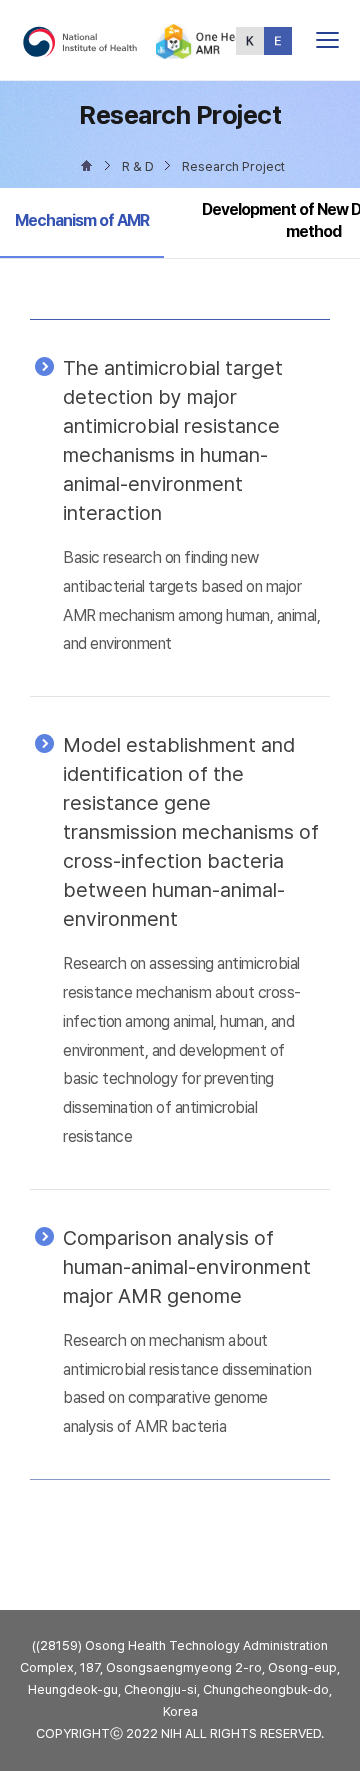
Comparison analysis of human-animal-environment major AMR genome (187, 1267)
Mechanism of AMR (81, 220)
